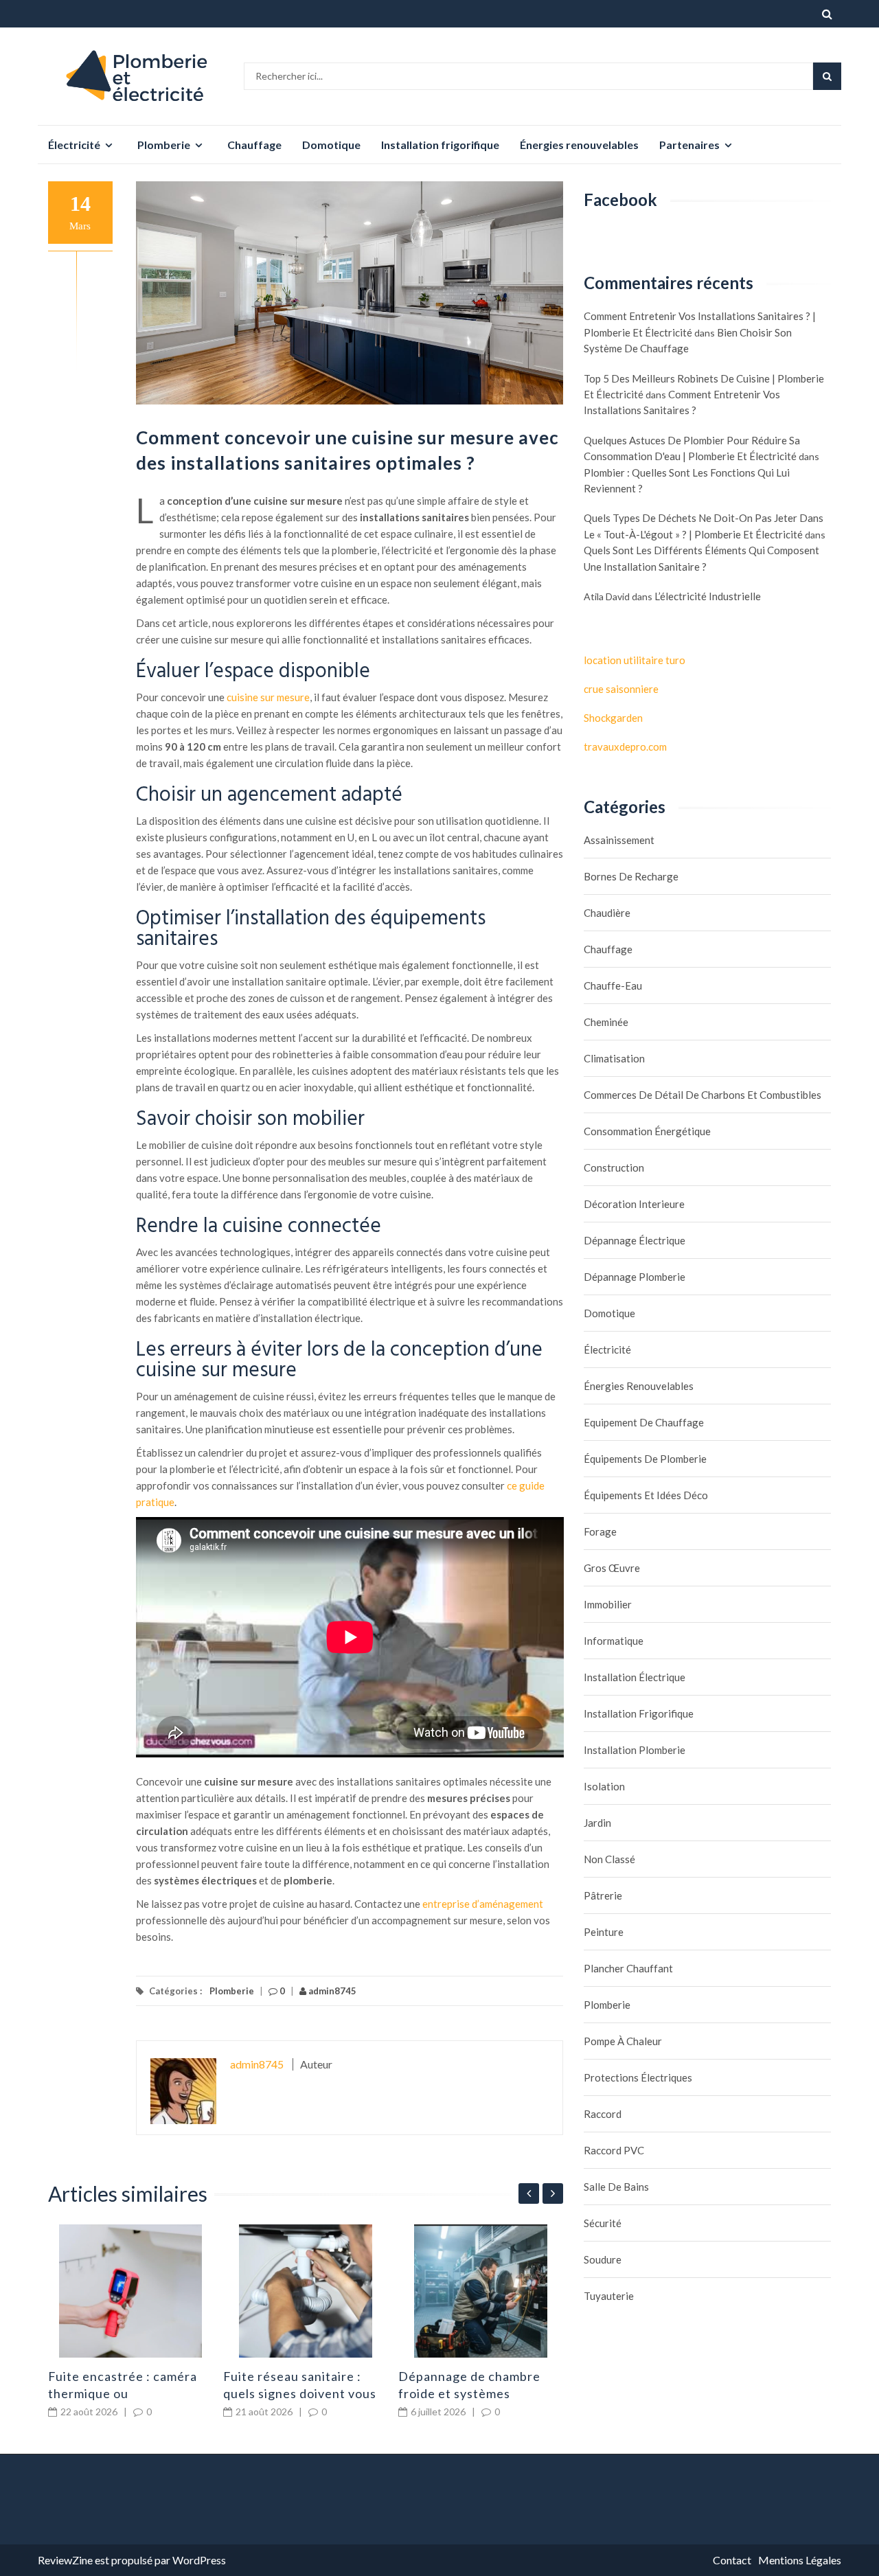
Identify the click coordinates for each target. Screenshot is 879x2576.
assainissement (619, 840)
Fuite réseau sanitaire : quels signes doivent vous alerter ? (300, 2393)
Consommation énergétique (647, 1131)
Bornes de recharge (631, 876)
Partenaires (689, 145)
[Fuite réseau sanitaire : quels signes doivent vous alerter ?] (306, 2291)
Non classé (609, 1859)
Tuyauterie (609, 2296)
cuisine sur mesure (268, 697)
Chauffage (254, 145)
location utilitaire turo (635, 660)
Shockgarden (613, 718)
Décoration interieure (634, 1204)
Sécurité (603, 2223)
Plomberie (164, 145)
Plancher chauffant (628, 1968)
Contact (732, 2560)
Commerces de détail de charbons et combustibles (703, 1095)
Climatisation (614, 1058)
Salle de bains (616, 2187)
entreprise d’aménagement (483, 1904)
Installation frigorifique (440, 145)
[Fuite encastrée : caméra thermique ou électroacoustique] (130, 2291)
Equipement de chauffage (644, 1422)
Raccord (603, 2114)
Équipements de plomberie (645, 1459)
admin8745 (331, 1991)
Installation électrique (635, 1677)
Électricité (74, 145)
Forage (600, 1531)
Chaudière (607, 913)
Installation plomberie (635, 1750)
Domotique (331, 145)
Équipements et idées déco (646, 1495)
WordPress (199, 2560)
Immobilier (608, 1604)
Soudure (603, 2259)
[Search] (827, 76)
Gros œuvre (612, 1568)
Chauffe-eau (613, 985)
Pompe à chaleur (623, 2041)
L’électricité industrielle (708, 596)
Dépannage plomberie (635, 1277)
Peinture (604, 1932)
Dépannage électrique (635, 1240)
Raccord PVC (614, 2150)
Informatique (614, 1641)
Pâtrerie (603, 1895)
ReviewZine (65, 2560)
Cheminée (606, 1022)
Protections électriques (638, 2077)
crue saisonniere (621, 689)
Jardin (597, 1823)
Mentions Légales (800, 2560)
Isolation (604, 1786)
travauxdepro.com (625, 746)
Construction (614, 1167)
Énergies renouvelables (579, 145)
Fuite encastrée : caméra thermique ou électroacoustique (123, 2393)
